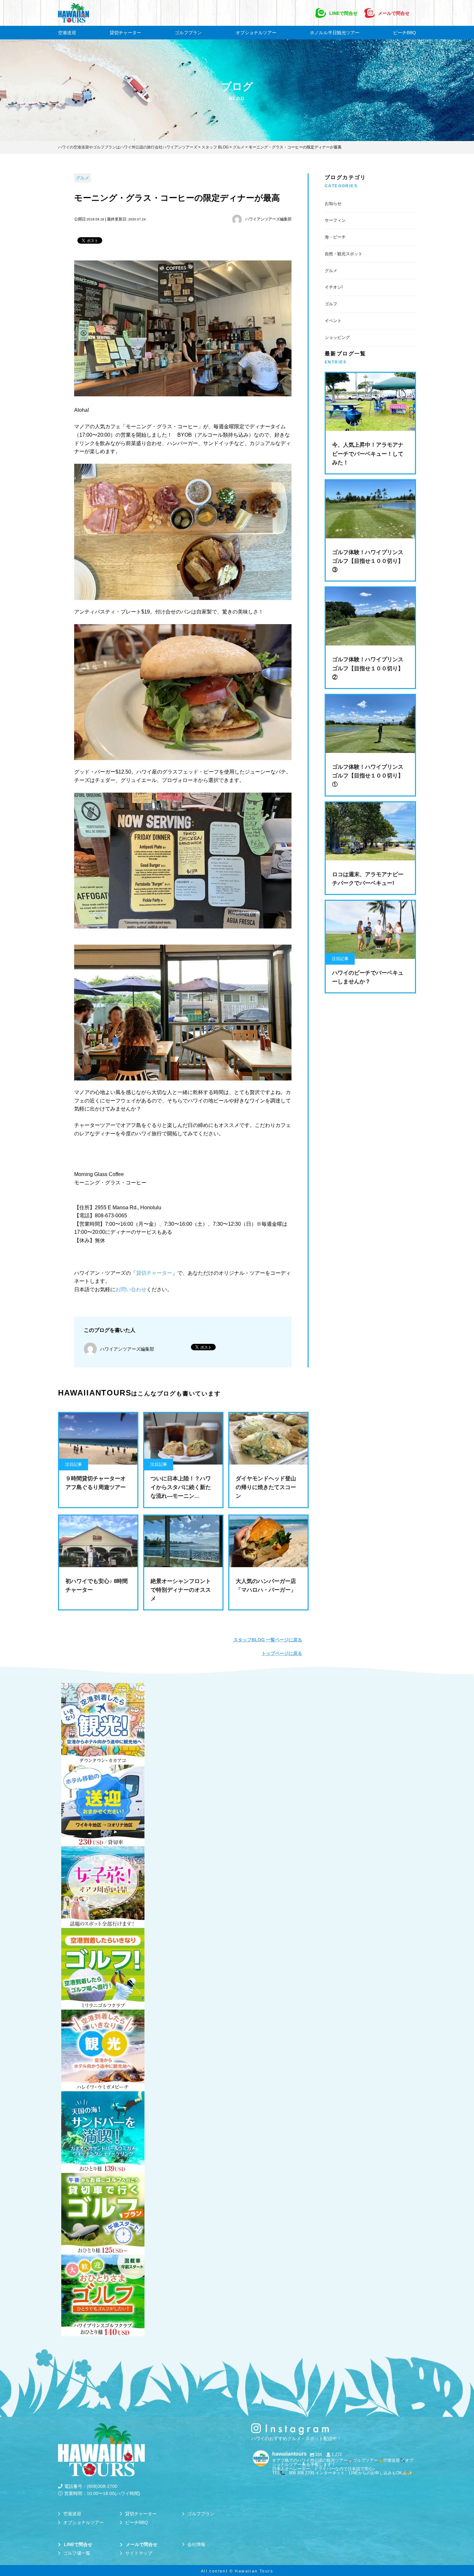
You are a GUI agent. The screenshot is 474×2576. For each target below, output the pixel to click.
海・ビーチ (335, 237)
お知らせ (333, 203)
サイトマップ (139, 2553)
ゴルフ (331, 304)
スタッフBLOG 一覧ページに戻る (268, 1640)
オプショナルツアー (256, 33)
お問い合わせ (131, 1289)
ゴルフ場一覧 (77, 2553)
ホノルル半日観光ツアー (335, 33)
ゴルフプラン (188, 33)
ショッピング (337, 337)
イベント (333, 321)
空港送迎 (67, 33)
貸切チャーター (125, 33)
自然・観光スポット (344, 254)
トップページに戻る (282, 1653)
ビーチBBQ (405, 33)
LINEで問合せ (343, 13)
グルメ (83, 178)
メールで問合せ (394, 13)
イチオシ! (334, 287)
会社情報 (196, 2544)
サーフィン (335, 220)
